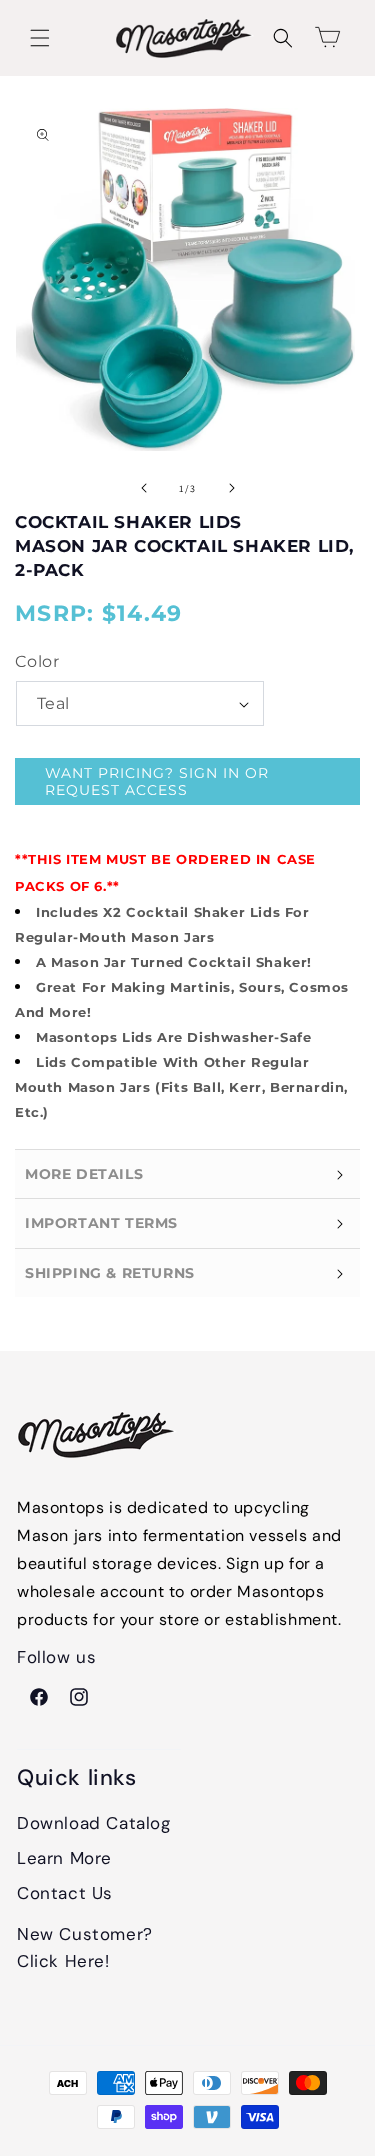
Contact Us (65, 1893)
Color (37, 661)
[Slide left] (144, 488)
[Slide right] (232, 488)
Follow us (56, 1659)
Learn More (64, 1858)
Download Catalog (94, 1823)
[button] (40, 38)
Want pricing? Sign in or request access (157, 781)
